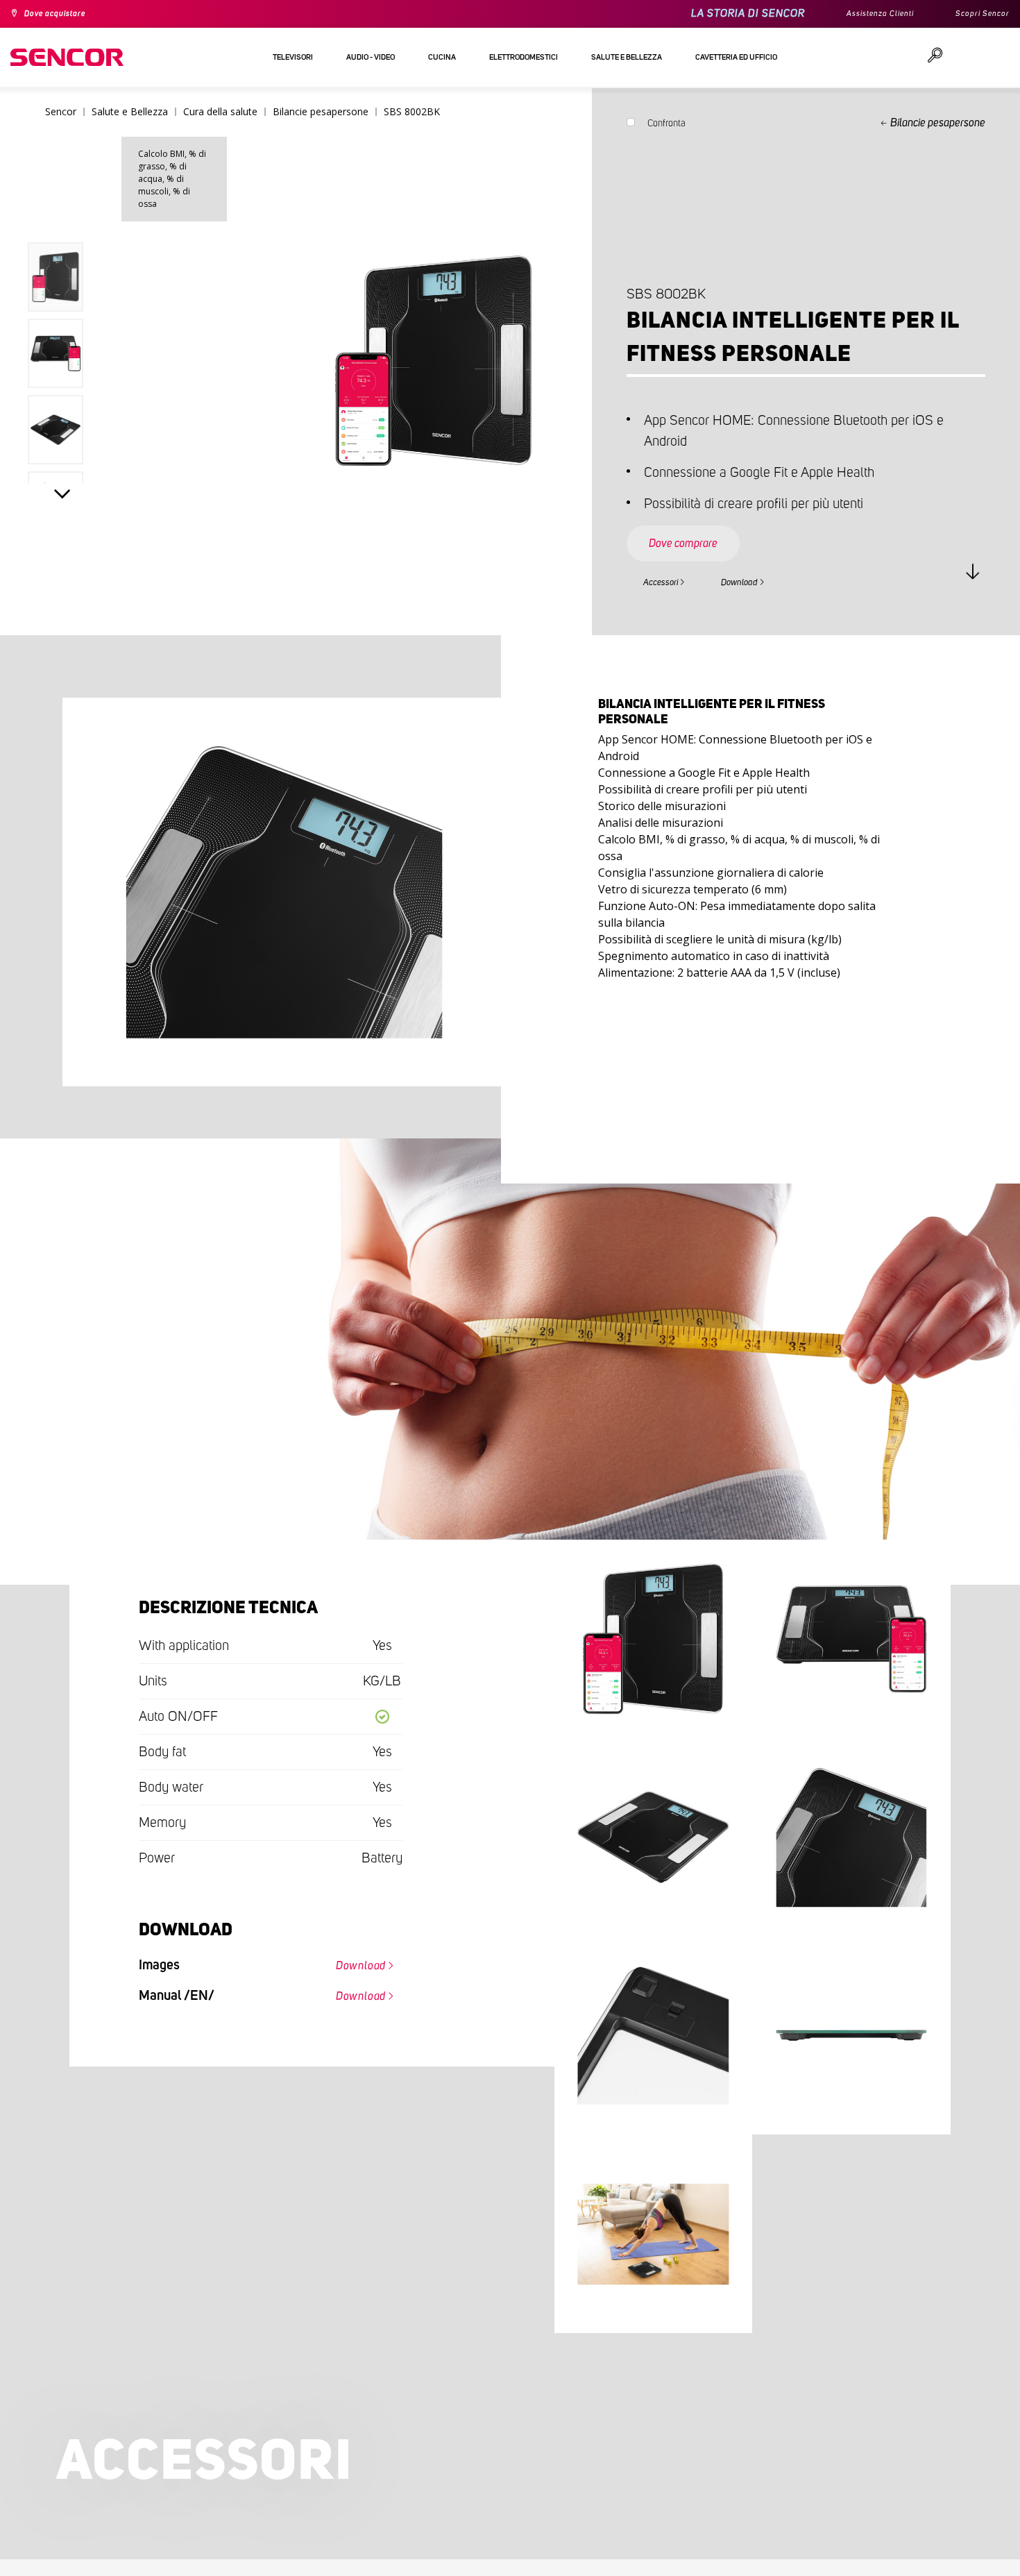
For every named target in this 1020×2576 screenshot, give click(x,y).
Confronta (666, 126)
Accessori (669, 594)
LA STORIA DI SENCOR (724, 14)
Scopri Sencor (978, 14)
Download (767, 594)
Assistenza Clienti (864, 14)
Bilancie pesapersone (938, 123)
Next (62, 504)
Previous (62, 218)
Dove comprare (697, 544)
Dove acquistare (63, 14)
